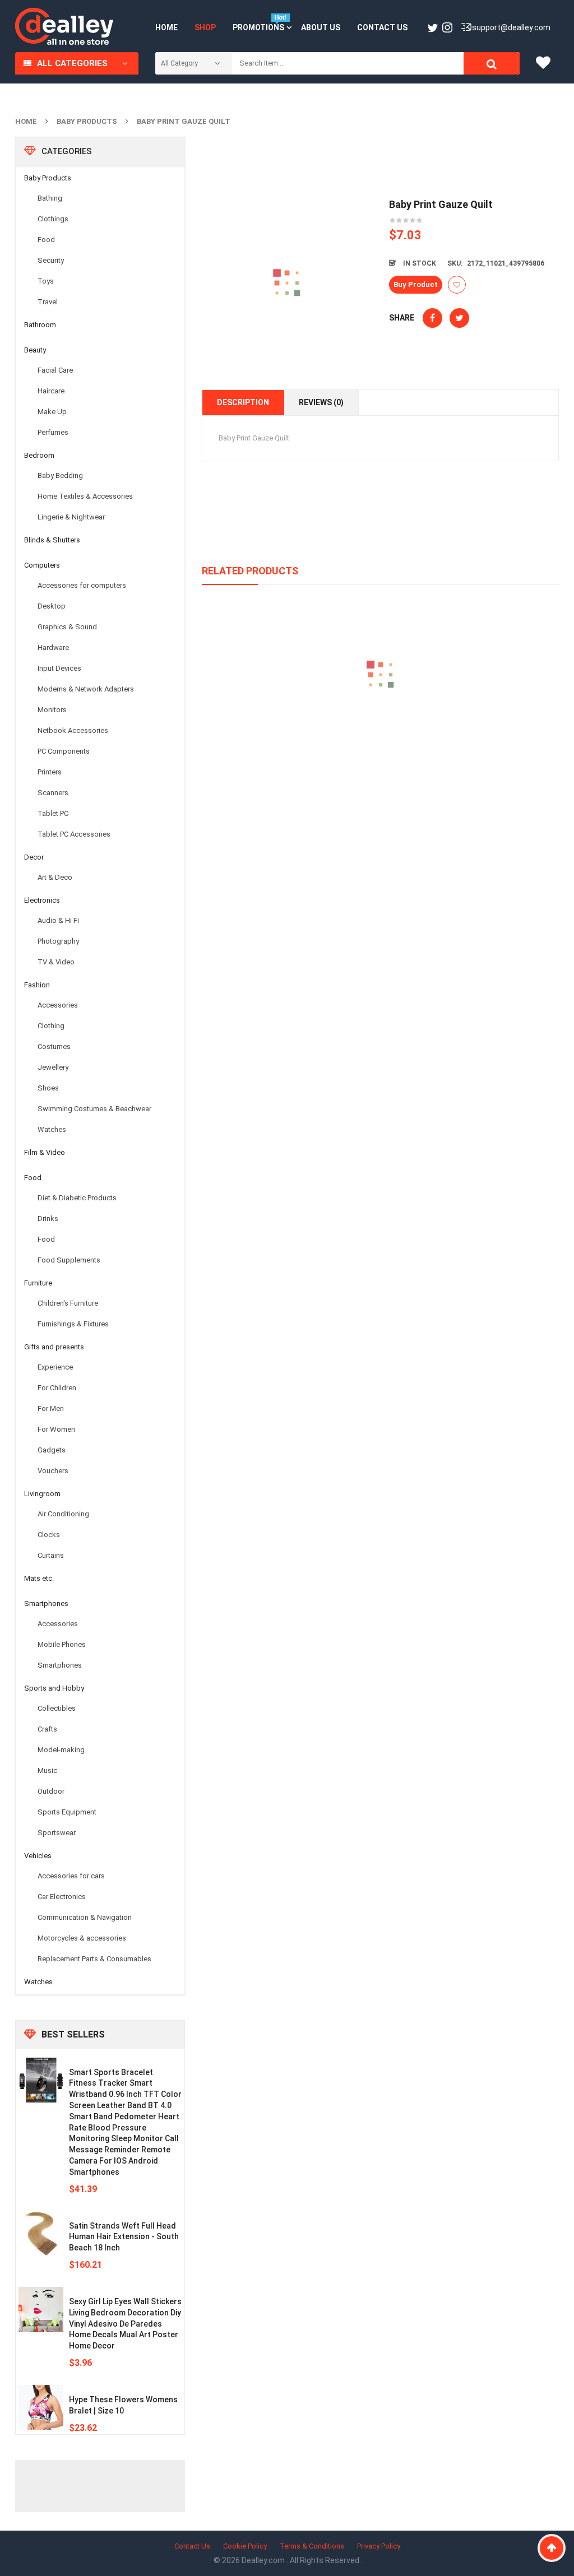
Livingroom (42, 1494)
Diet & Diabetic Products (77, 1198)
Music (47, 1770)
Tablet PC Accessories (74, 834)
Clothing (51, 1026)
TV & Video (56, 962)
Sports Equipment (67, 1812)
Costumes (54, 1046)
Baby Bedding (60, 475)
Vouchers (53, 1471)
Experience (55, 1367)
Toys (46, 281)
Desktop (52, 606)
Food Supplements (69, 1260)
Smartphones (46, 1603)
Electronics (42, 900)
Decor (34, 857)
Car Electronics (62, 1897)
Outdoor (51, 1791)
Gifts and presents (54, 1347)
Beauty (35, 350)
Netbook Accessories (73, 730)
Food (46, 240)
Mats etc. (39, 1578)
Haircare (51, 391)
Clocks (49, 1535)
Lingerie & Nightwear (71, 517)
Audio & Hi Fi (58, 920)
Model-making (61, 1750)
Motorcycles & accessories (82, 1938)
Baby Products (87, 121)
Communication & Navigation (85, 1917)
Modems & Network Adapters (86, 689)
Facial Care (55, 370)
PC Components (64, 751)
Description (243, 402)
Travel (48, 302)
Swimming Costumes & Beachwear (94, 1109)
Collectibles (57, 1708)
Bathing (50, 198)
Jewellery (53, 1067)
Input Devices (59, 668)
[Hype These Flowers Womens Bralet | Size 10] (41, 2407)
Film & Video (45, 1152)
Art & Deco (55, 877)
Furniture (38, 1283)
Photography (58, 941)
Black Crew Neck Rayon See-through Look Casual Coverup (380, 726)
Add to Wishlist (457, 285)
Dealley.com (264, 2560)
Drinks (48, 1219)
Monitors (52, 710)
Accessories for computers (82, 585)
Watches (52, 1129)
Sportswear (57, 1833)
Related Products (250, 571)
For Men (51, 1408)
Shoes (48, 1088)
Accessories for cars (71, 1876)
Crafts (47, 1729)
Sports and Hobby (54, 1688)
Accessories (58, 1005)
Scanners (53, 793)
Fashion (37, 985)
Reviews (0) (321, 402)
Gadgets (52, 1450)
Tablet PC (53, 813)
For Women (56, 1429)
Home (26, 121)
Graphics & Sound (67, 627)
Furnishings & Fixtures (73, 1324)
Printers (50, 772)
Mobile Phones (62, 1644)
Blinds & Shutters (52, 540)
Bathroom (40, 325)
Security (51, 260)
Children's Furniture (68, 1303)
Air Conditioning (63, 1514)
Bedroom (39, 455)
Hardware (53, 648)
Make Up (52, 412)
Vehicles (38, 1856)
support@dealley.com (511, 27)
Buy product (416, 284)
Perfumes (53, 432)
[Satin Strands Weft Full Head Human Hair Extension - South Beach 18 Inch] (41, 2234)
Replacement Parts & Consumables (94, 1959)
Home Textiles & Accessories (85, 496)
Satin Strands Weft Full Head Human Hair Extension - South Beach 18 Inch (124, 2237)
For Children (57, 1388)
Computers (42, 565)
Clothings (53, 219)
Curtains (51, 1555)
